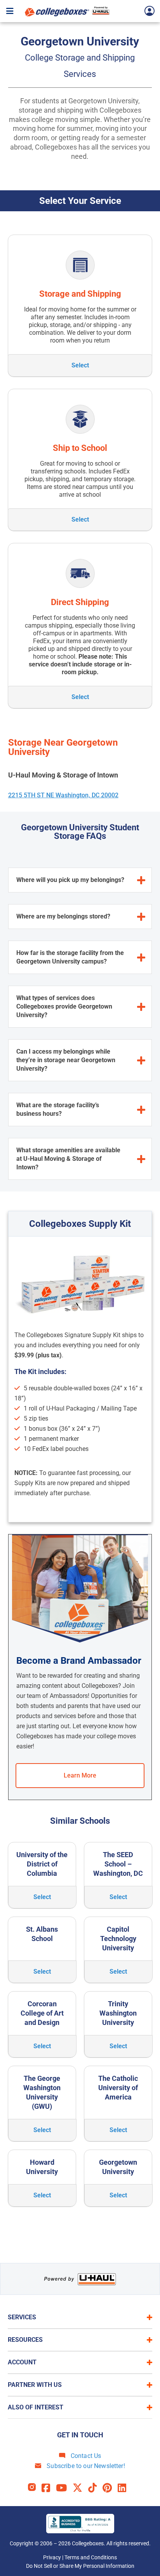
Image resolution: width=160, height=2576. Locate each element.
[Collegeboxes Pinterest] (110, 2488)
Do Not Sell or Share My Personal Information (80, 2566)
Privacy (52, 2557)
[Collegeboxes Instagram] (35, 2488)
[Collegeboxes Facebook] (49, 2488)
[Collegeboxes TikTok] (95, 2488)
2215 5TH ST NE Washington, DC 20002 (63, 795)
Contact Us (85, 2456)
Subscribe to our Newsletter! (85, 2466)
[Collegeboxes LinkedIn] (125, 2488)
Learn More (80, 1775)
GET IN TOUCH (80, 2435)
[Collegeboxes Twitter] (80, 2488)
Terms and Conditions (91, 2557)
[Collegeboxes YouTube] (64, 2488)
